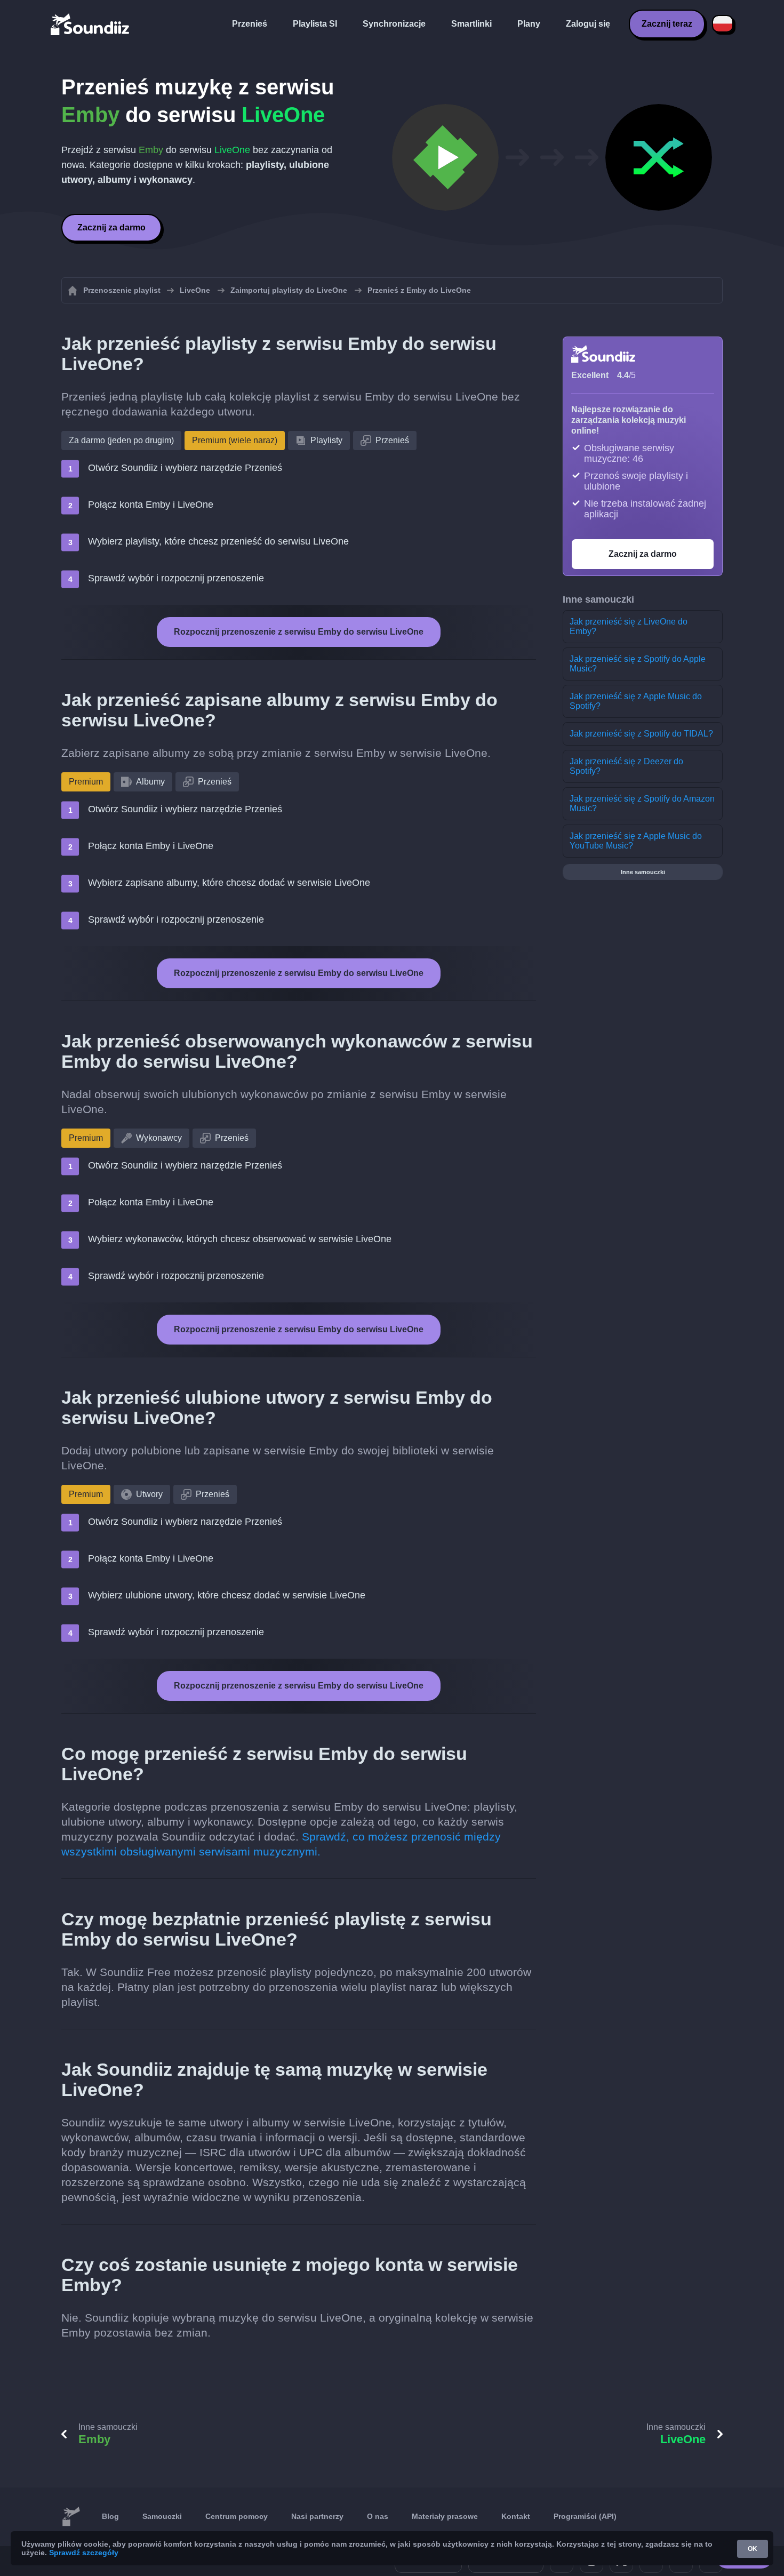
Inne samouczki (643, 872)
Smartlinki (471, 24)
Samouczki (162, 2516)
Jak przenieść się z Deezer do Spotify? (626, 766)
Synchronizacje (394, 24)
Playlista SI (315, 24)
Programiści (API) (585, 2516)
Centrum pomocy (237, 2516)
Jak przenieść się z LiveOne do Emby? (629, 626)
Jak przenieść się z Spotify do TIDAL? (641, 734)
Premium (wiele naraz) (235, 440)
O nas (378, 2516)
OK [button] (753, 2549)
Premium (86, 782)
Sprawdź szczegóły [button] (84, 2553)
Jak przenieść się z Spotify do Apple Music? (638, 664)
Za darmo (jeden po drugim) (121, 440)
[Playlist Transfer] (91, 24)
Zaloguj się (588, 24)
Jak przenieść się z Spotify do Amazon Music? (642, 803)
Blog (110, 2516)
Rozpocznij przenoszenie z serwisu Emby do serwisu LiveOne (299, 632)
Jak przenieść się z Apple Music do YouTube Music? (636, 841)
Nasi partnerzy (317, 2516)
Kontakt (516, 2516)
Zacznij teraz (667, 24)
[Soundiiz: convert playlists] (71, 2517)
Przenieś (250, 24)
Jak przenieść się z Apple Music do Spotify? (636, 701)
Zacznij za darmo (111, 227)
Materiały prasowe (445, 2516)
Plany (529, 24)
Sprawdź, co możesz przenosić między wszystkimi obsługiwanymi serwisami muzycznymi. (281, 1844)
